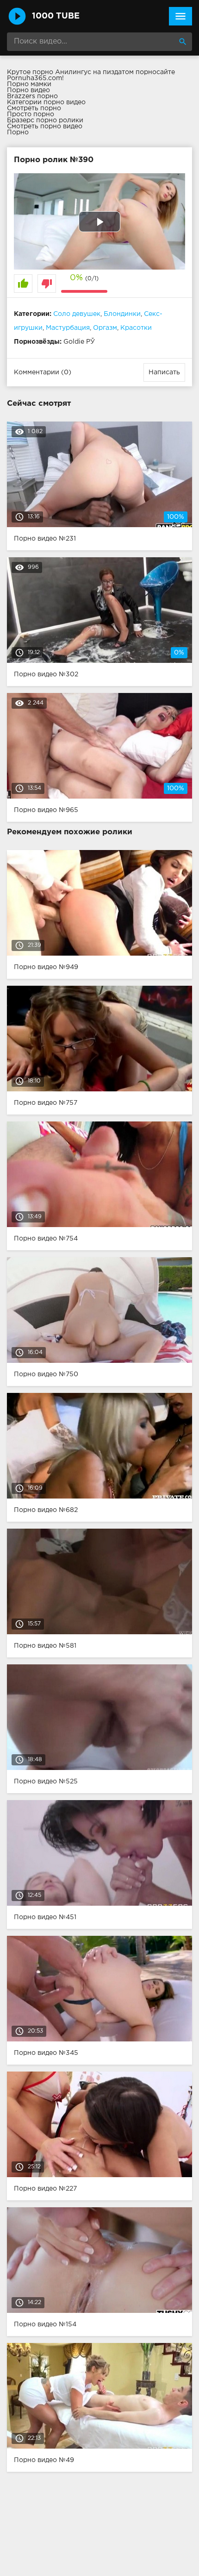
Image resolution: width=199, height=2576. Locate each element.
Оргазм (105, 328)
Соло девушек (77, 314)
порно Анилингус (62, 72)
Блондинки (122, 314)
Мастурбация (68, 328)
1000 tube (56, 16)
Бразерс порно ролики (45, 120)
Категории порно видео (46, 102)
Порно (18, 132)
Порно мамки (29, 84)
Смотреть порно (34, 108)
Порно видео (28, 90)
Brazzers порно (32, 96)
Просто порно (31, 114)
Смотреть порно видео (45, 126)
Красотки (136, 328)
